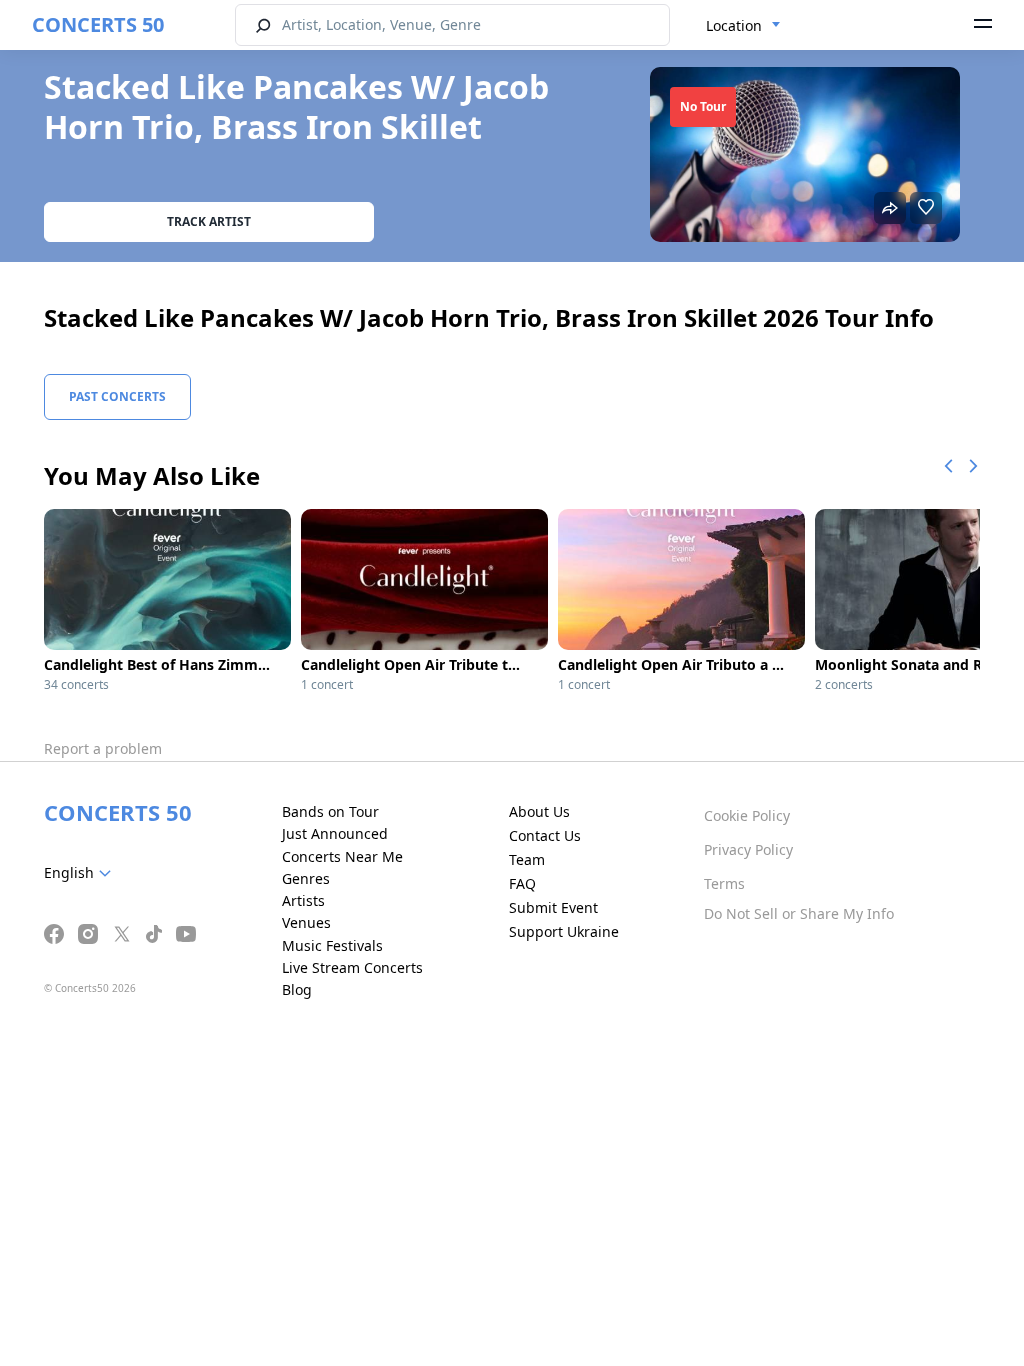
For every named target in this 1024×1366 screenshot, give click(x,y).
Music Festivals (332, 945)
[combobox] (743, 26)
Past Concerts (117, 396)
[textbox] (81, 873)
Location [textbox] (734, 25)
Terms (724, 883)
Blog (297, 989)
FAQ (522, 883)
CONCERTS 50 (98, 24)
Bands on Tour (330, 811)
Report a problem (103, 748)
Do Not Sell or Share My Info (799, 913)
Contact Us (545, 835)
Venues (306, 922)
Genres (306, 878)
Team (527, 859)
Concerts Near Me (342, 856)
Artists (303, 900)
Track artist (209, 221)
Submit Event (553, 907)
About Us (539, 811)
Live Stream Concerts (352, 967)
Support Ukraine (564, 931)
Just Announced (335, 833)
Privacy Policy (748, 849)
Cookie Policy (747, 815)
